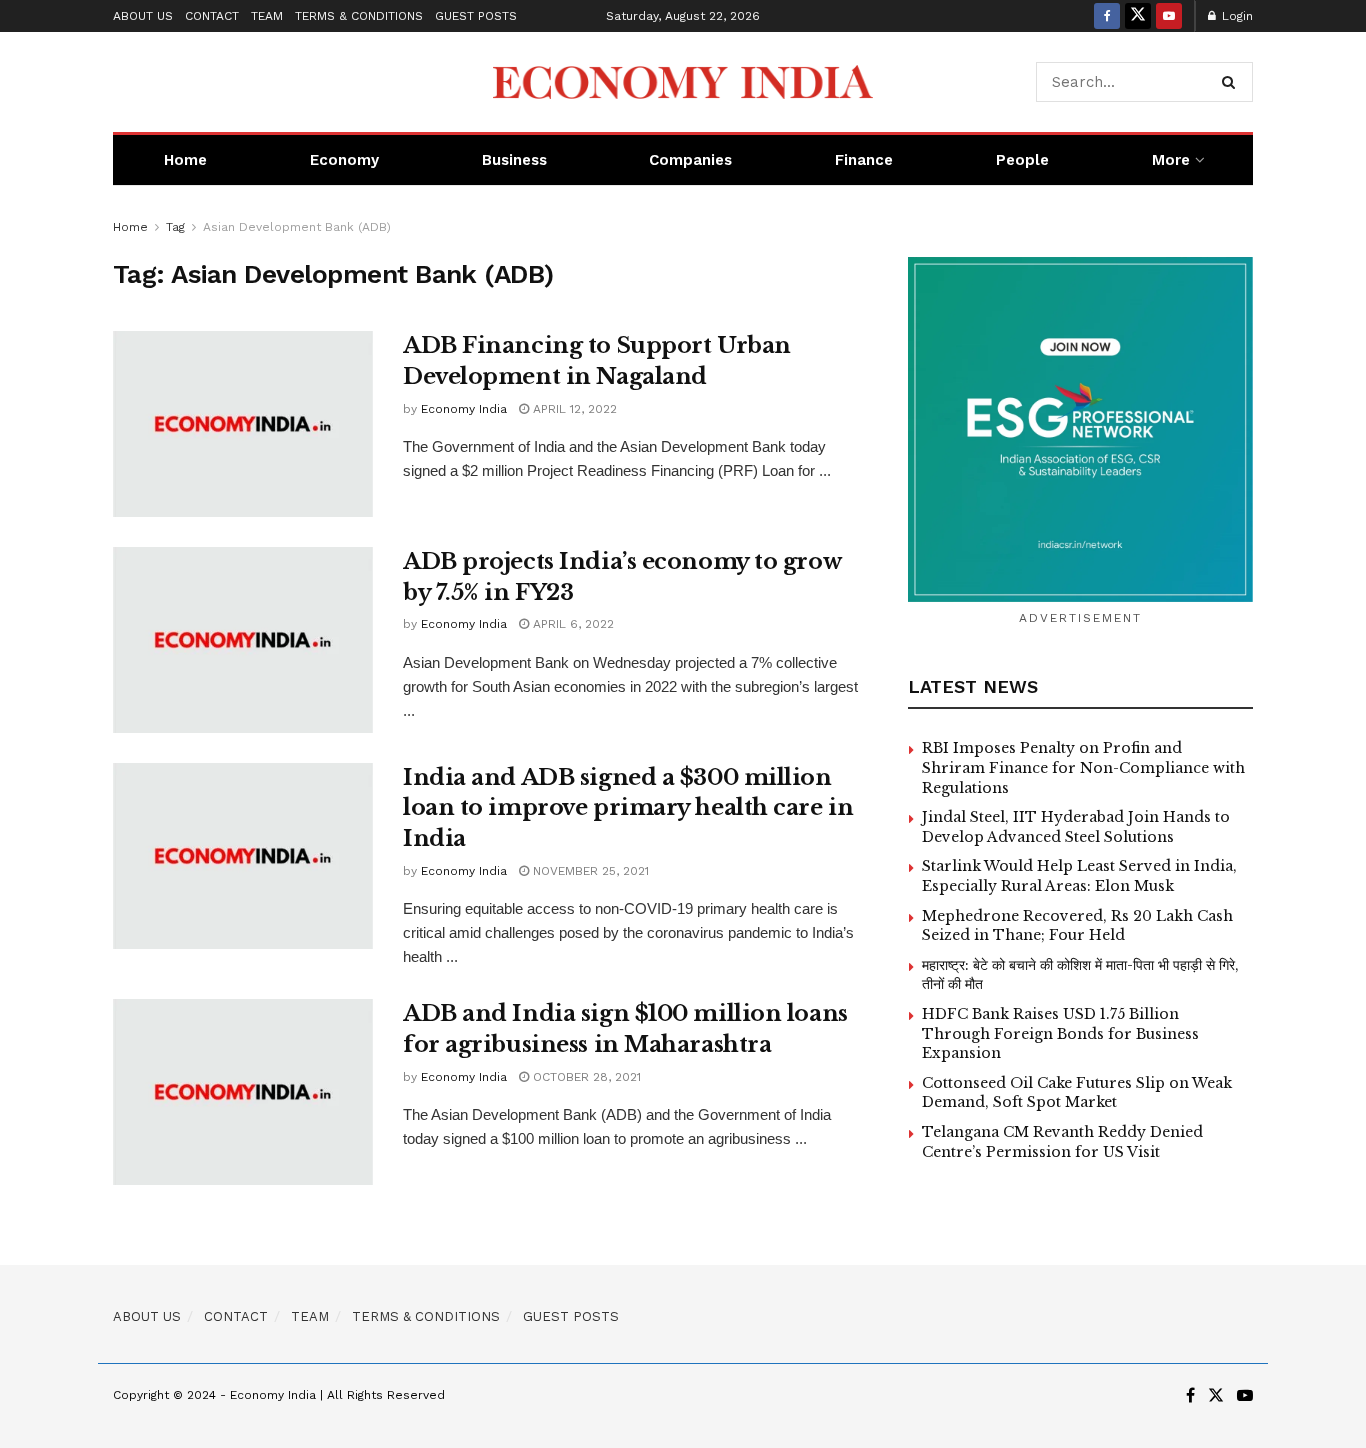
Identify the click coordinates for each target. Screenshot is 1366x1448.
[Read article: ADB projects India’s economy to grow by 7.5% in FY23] (243, 640)
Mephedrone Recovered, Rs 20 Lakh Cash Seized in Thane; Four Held (1077, 926)
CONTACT (212, 16)
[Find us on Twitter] (1138, 16)
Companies (690, 160)
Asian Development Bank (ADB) (297, 227)
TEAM (267, 16)
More (1171, 160)
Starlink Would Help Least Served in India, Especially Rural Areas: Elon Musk (1079, 876)
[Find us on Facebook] (1107, 16)
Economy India (464, 409)
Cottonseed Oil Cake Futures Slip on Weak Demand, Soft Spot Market (1077, 1093)
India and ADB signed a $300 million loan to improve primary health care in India (628, 808)
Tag (175, 227)
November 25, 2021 (589, 871)
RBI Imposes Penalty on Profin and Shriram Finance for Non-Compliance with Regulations (1083, 767)
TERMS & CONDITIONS (359, 16)
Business (514, 160)
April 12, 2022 (573, 409)
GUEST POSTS (476, 16)
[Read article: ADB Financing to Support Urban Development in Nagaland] (243, 424)
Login (1235, 16)
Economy (344, 160)
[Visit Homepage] (683, 82)
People (1022, 160)
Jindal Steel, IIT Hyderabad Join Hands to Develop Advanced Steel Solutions (1076, 827)
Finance (864, 160)
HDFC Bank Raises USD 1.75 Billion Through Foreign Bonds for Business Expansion (1060, 1033)
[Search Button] (1232, 82)
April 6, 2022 (571, 624)
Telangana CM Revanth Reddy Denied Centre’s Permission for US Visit (1062, 1142)
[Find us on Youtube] (1169, 16)
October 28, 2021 (585, 1077)
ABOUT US (143, 16)
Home (185, 160)
